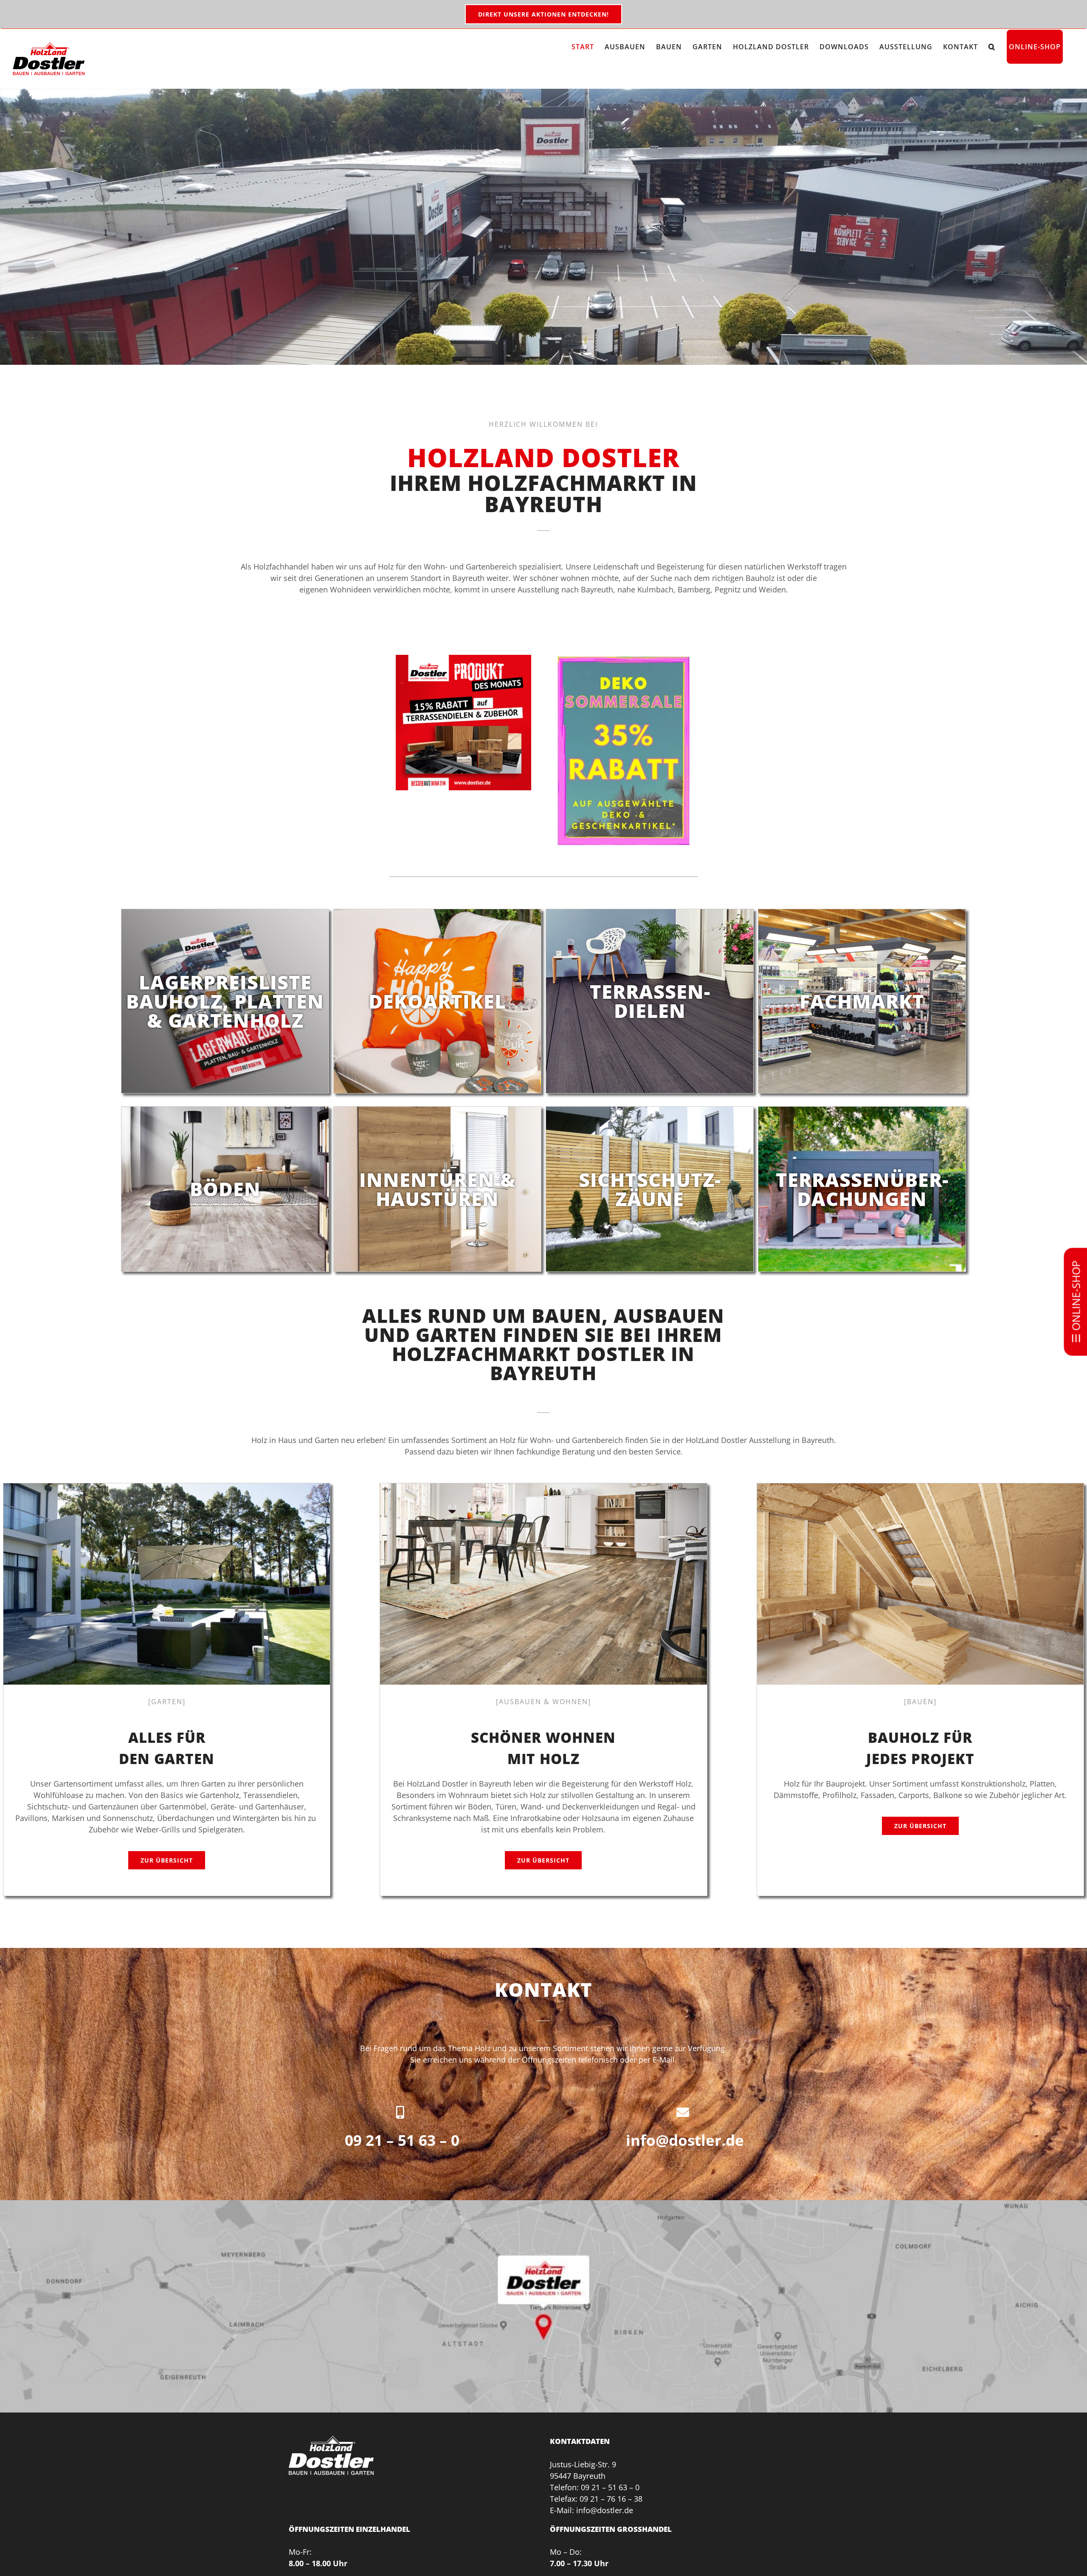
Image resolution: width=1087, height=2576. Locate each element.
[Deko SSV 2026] (624, 659)
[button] (992, 47)
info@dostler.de (685, 2140)
